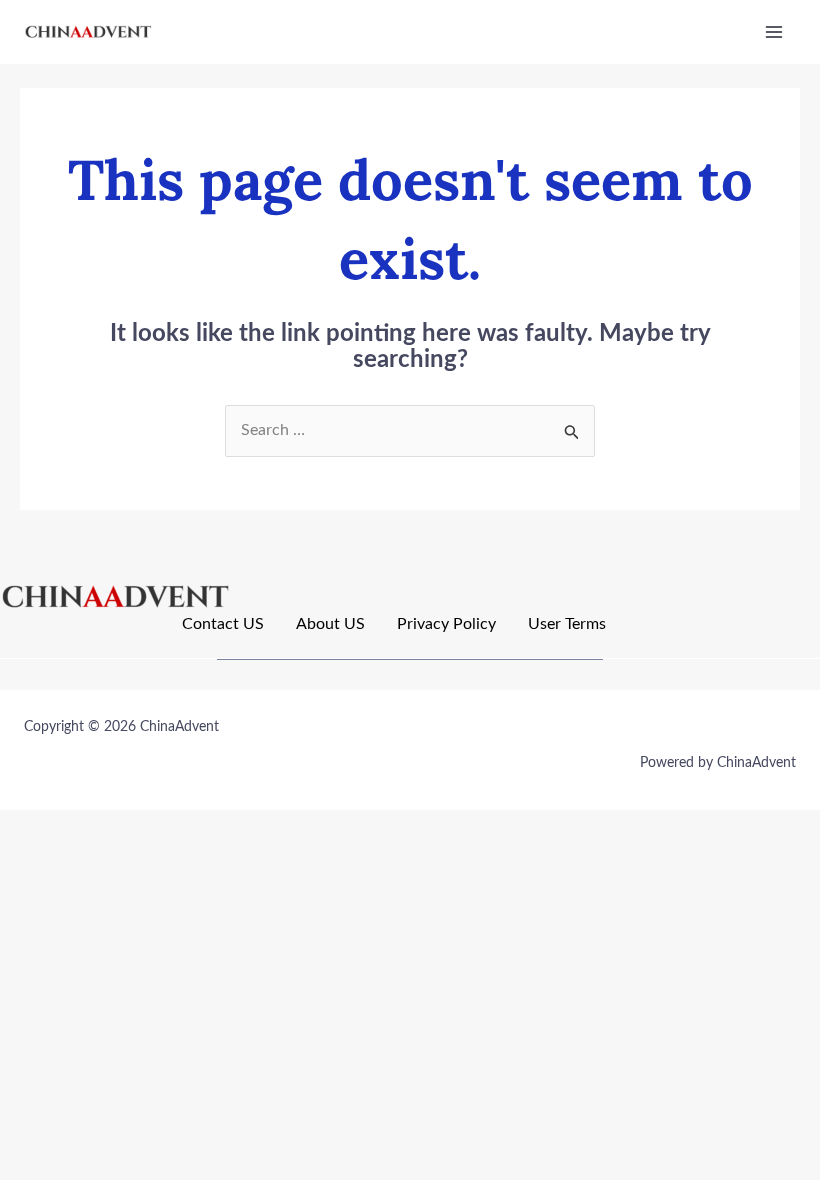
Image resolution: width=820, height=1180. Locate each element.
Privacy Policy (446, 624)
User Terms (567, 624)
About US (330, 624)
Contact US (223, 624)
